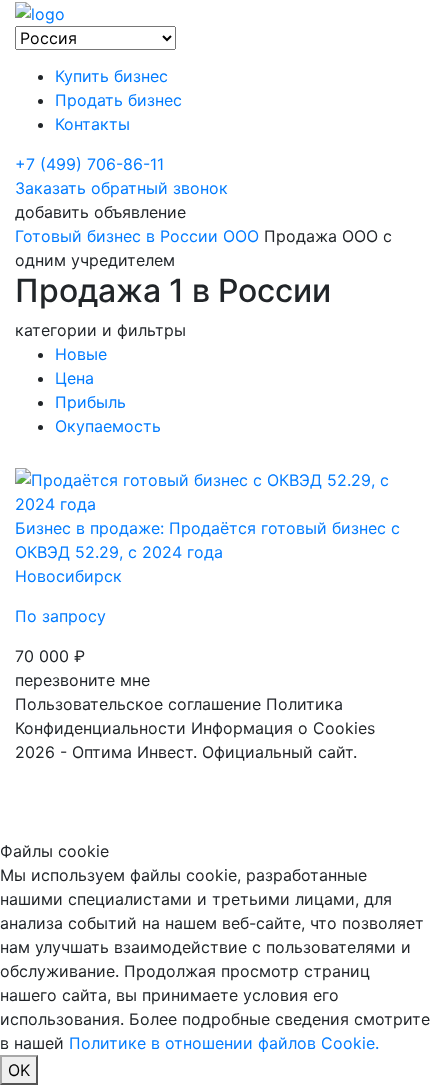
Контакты (92, 124)
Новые (81, 354)
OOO (241, 236)
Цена (74, 378)
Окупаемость (108, 426)
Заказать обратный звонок (121, 188)
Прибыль (90, 402)
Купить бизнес (111, 76)
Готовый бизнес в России (116, 236)
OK (19, 1070)
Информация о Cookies (283, 728)
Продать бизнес (118, 100)
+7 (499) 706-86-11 (89, 164)
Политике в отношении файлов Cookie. (224, 1043)
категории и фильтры (100, 330)
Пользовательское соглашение (138, 704)
